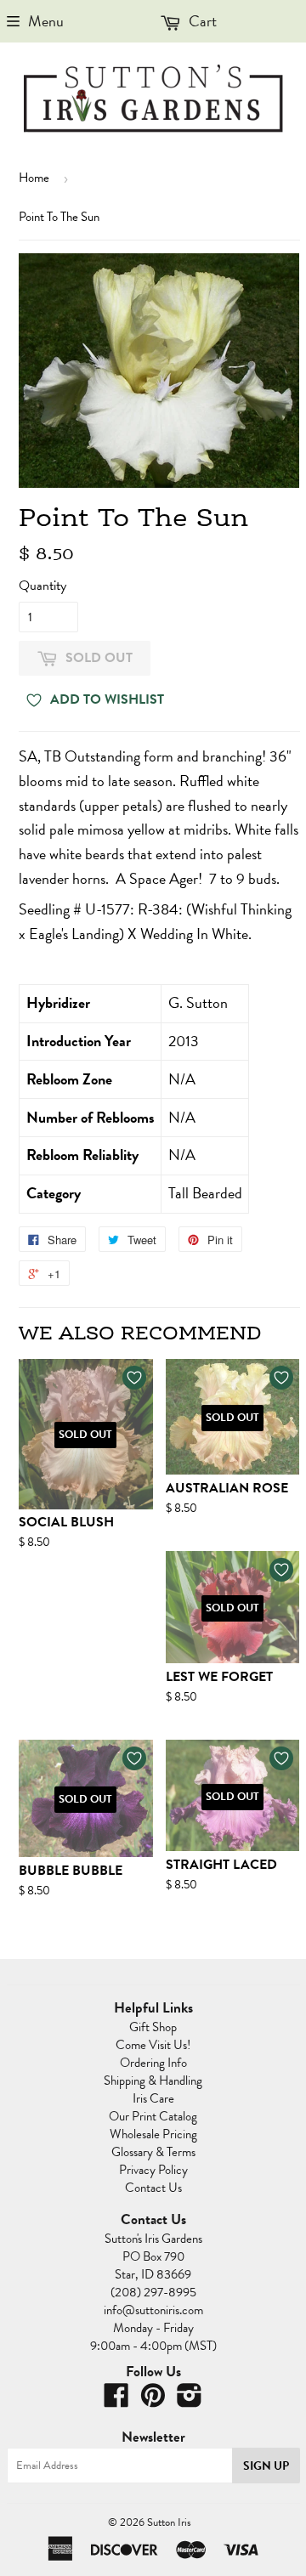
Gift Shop (153, 2027)
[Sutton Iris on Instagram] (190, 2401)
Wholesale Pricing (153, 2134)
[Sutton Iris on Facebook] (116, 2401)
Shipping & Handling (153, 2081)
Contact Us (153, 2188)
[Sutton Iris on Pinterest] (153, 2401)
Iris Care (153, 2098)
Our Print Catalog (153, 2116)
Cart (201, 21)
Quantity (42, 586)
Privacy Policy (153, 2170)
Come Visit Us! (153, 2045)
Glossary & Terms (153, 2152)
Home (34, 178)
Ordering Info (153, 2063)
